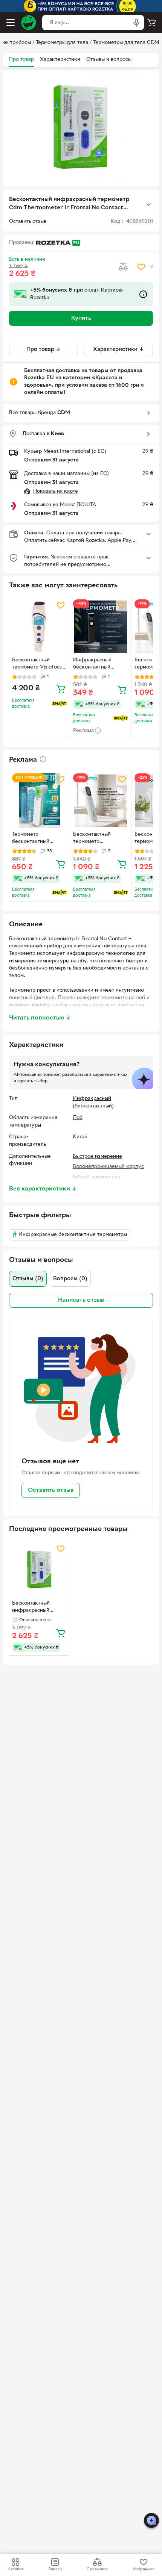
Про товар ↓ (44, 349)
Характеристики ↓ (118, 349)
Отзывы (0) (28, 1279)
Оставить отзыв (51, 1490)
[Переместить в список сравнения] (123, 267)
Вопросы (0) (70, 1279)
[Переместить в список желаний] (141, 267)
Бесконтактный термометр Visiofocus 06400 (39, 664)
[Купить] (61, 688)
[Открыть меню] (11, 23)
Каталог (15, 2569)
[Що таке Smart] (59, 703)
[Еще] (148, 204)
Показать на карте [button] (56, 491)
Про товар (21, 60)
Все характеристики (43, 1189)
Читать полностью (40, 1018)
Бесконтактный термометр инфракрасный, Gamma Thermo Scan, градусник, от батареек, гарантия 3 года (99, 839)
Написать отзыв (81, 1300)
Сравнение (97, 2569)
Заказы (55, 2569)
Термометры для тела (62, 43)
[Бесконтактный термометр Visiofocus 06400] (39, 627)
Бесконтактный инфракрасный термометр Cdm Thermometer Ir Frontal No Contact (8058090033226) (35, 1608)
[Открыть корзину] (151, 23)
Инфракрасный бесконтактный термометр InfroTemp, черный (100, 664)
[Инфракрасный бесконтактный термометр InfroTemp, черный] (100, 627)
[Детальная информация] (43, 759)
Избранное (144, 2569)
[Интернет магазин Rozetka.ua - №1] (29, 23)
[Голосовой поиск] (136, 23)
